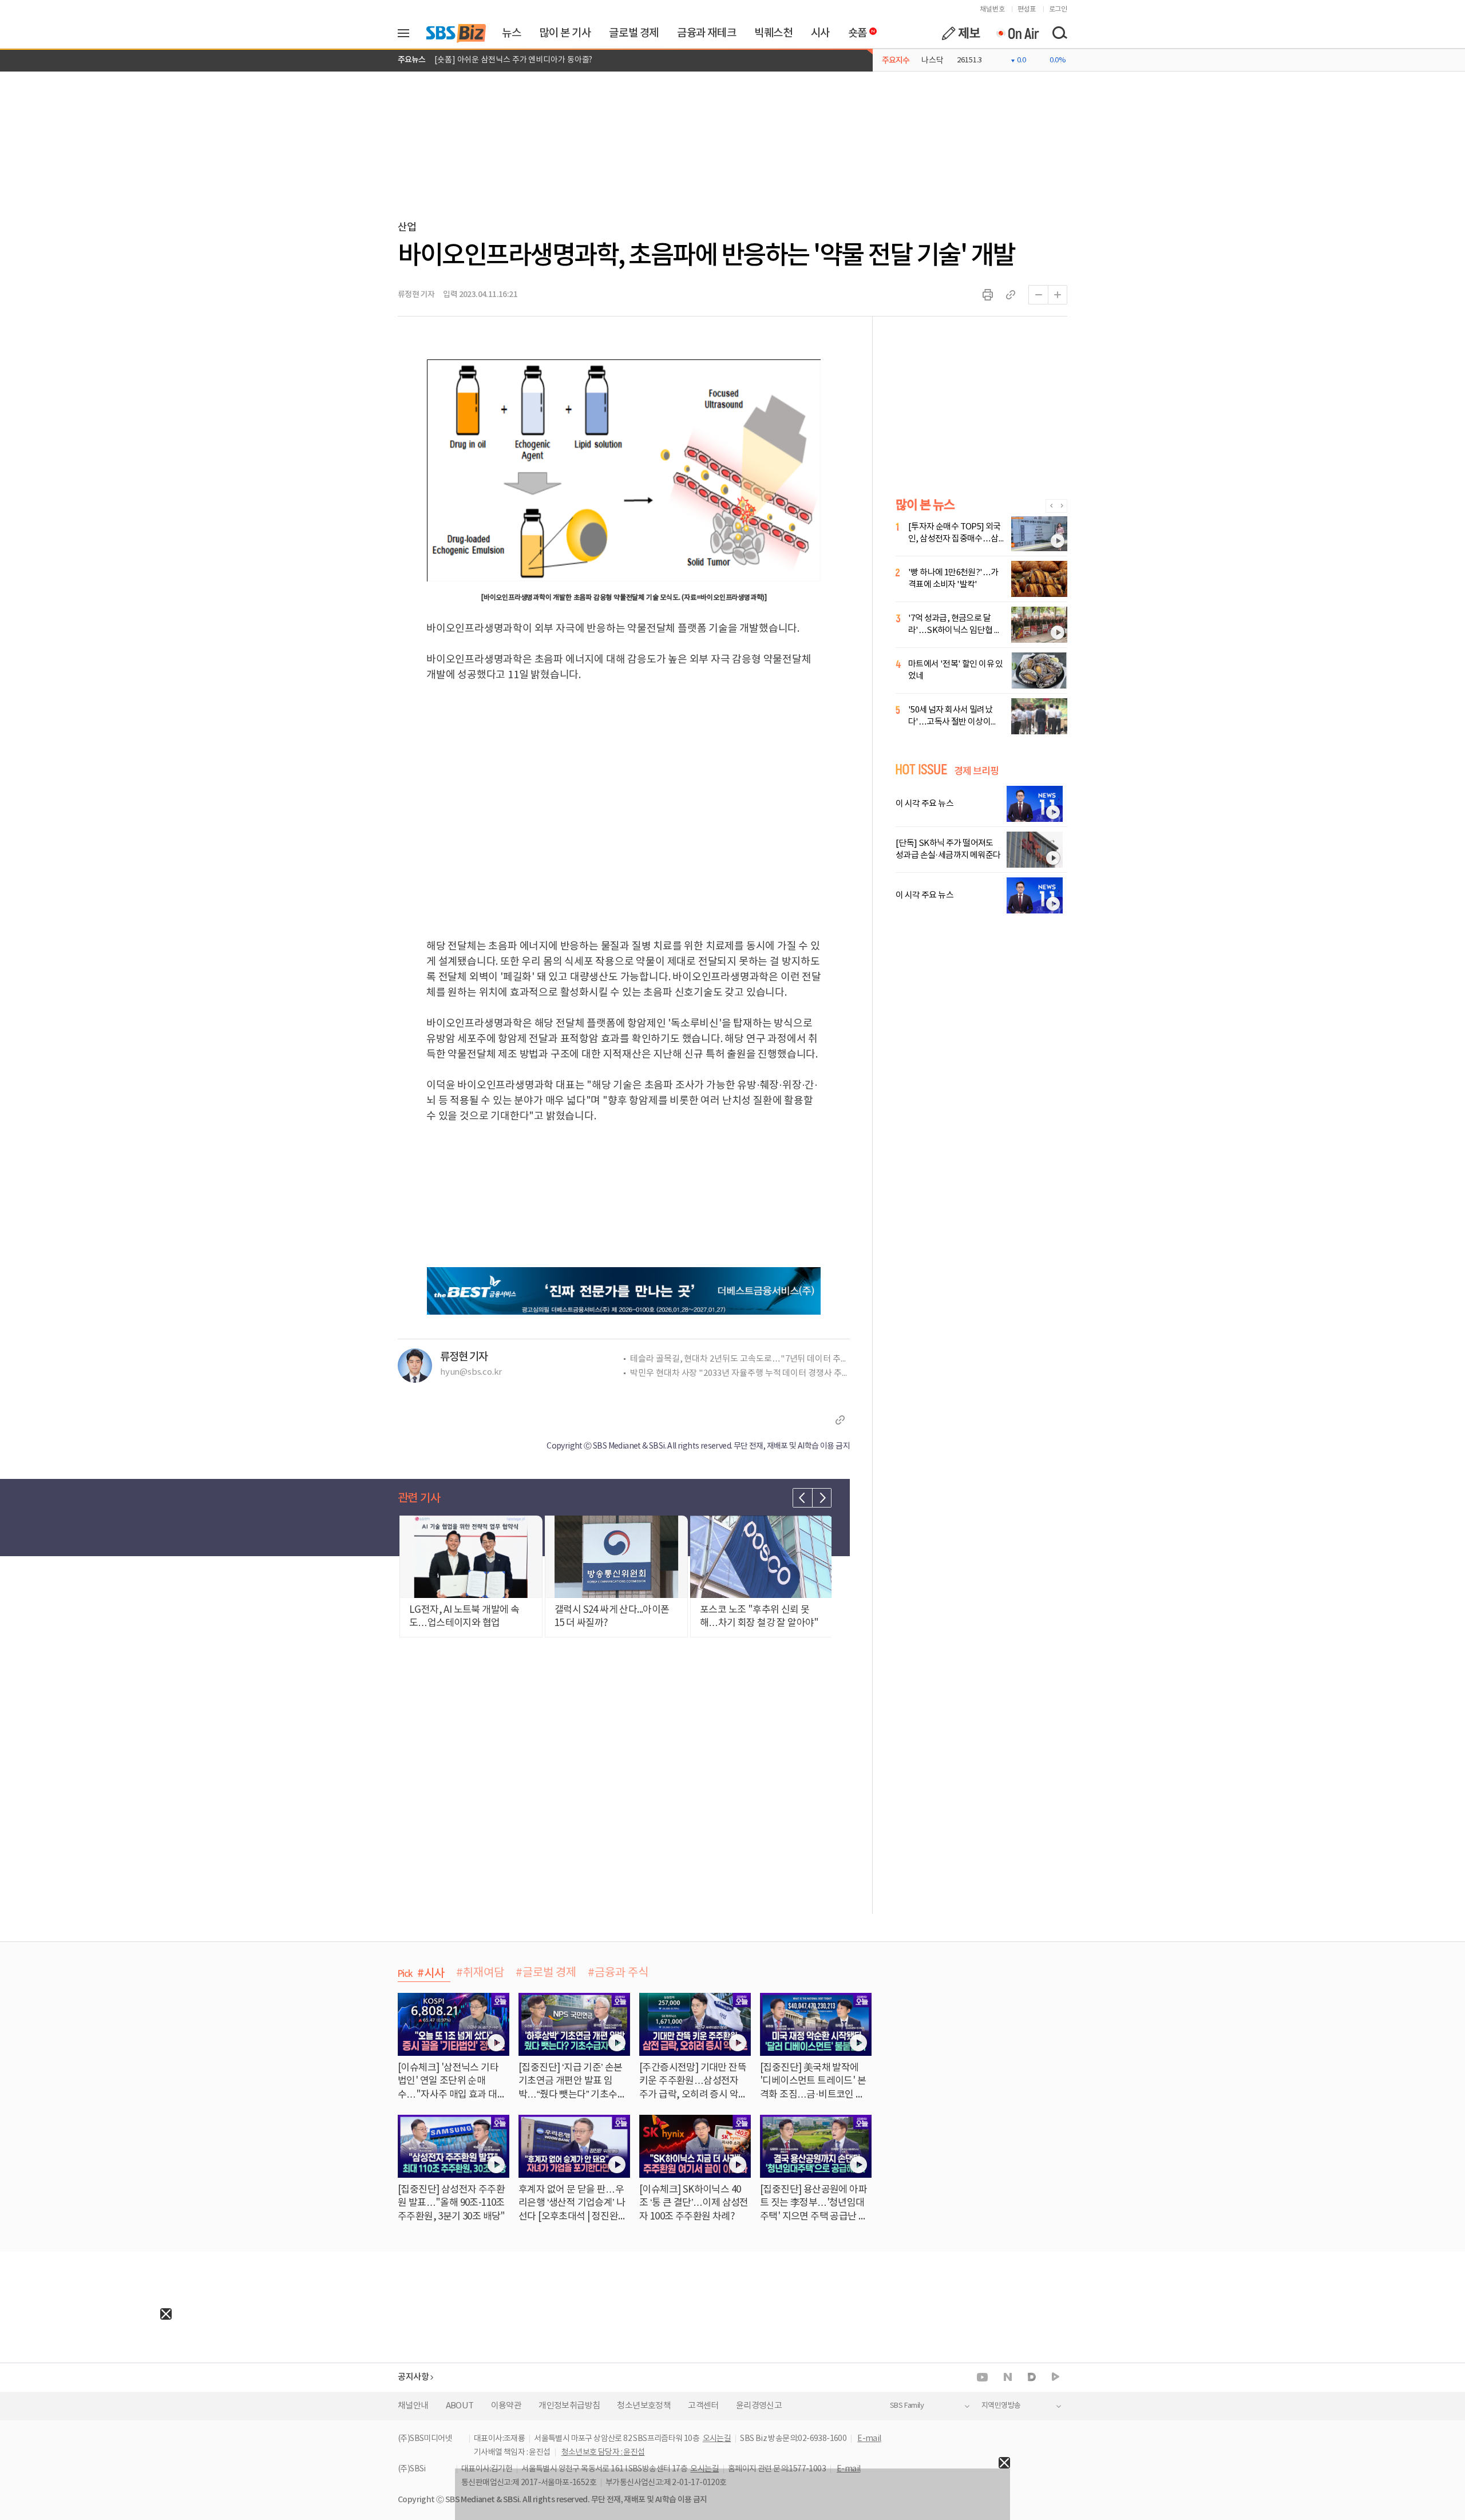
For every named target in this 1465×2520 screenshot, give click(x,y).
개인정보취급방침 (569, 2406)
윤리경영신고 (759, 2406)
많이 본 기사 (565, 33)
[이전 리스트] (802, 1498)
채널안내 (413, 2406)
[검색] (1059, 33)
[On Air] (1017, 33)
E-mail (869, 2439)
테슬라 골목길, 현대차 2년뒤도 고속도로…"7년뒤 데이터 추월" (740, 1359)
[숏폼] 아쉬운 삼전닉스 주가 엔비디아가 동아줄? (513, 60)
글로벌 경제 (634, 33)
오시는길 (717, 2439)
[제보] (961, 33)
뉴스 (511, 33)
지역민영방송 (1001, 2406)
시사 (820, 33)
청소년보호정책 (644, 2406)
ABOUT (460, 2406)
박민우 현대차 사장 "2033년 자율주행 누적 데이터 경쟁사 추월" (740, 1373)
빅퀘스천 (773, 33)
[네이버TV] (1056, 2377)
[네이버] (1008, 2377)
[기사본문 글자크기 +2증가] (1058, 295)
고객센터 (703, 2406)
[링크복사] (1011, 295)
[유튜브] (982, 2377)
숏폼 (855, 30)
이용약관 (506, 2406)
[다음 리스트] (822, 1498)
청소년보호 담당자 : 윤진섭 (603, 2452)
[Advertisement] (86, 2391)
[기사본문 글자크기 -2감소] (1038, 295)
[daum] (1032, 2378)
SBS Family (907, 2406)
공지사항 (413, 2377)
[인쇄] (988, 295)
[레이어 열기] (407, 33)
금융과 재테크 (706, 33)
